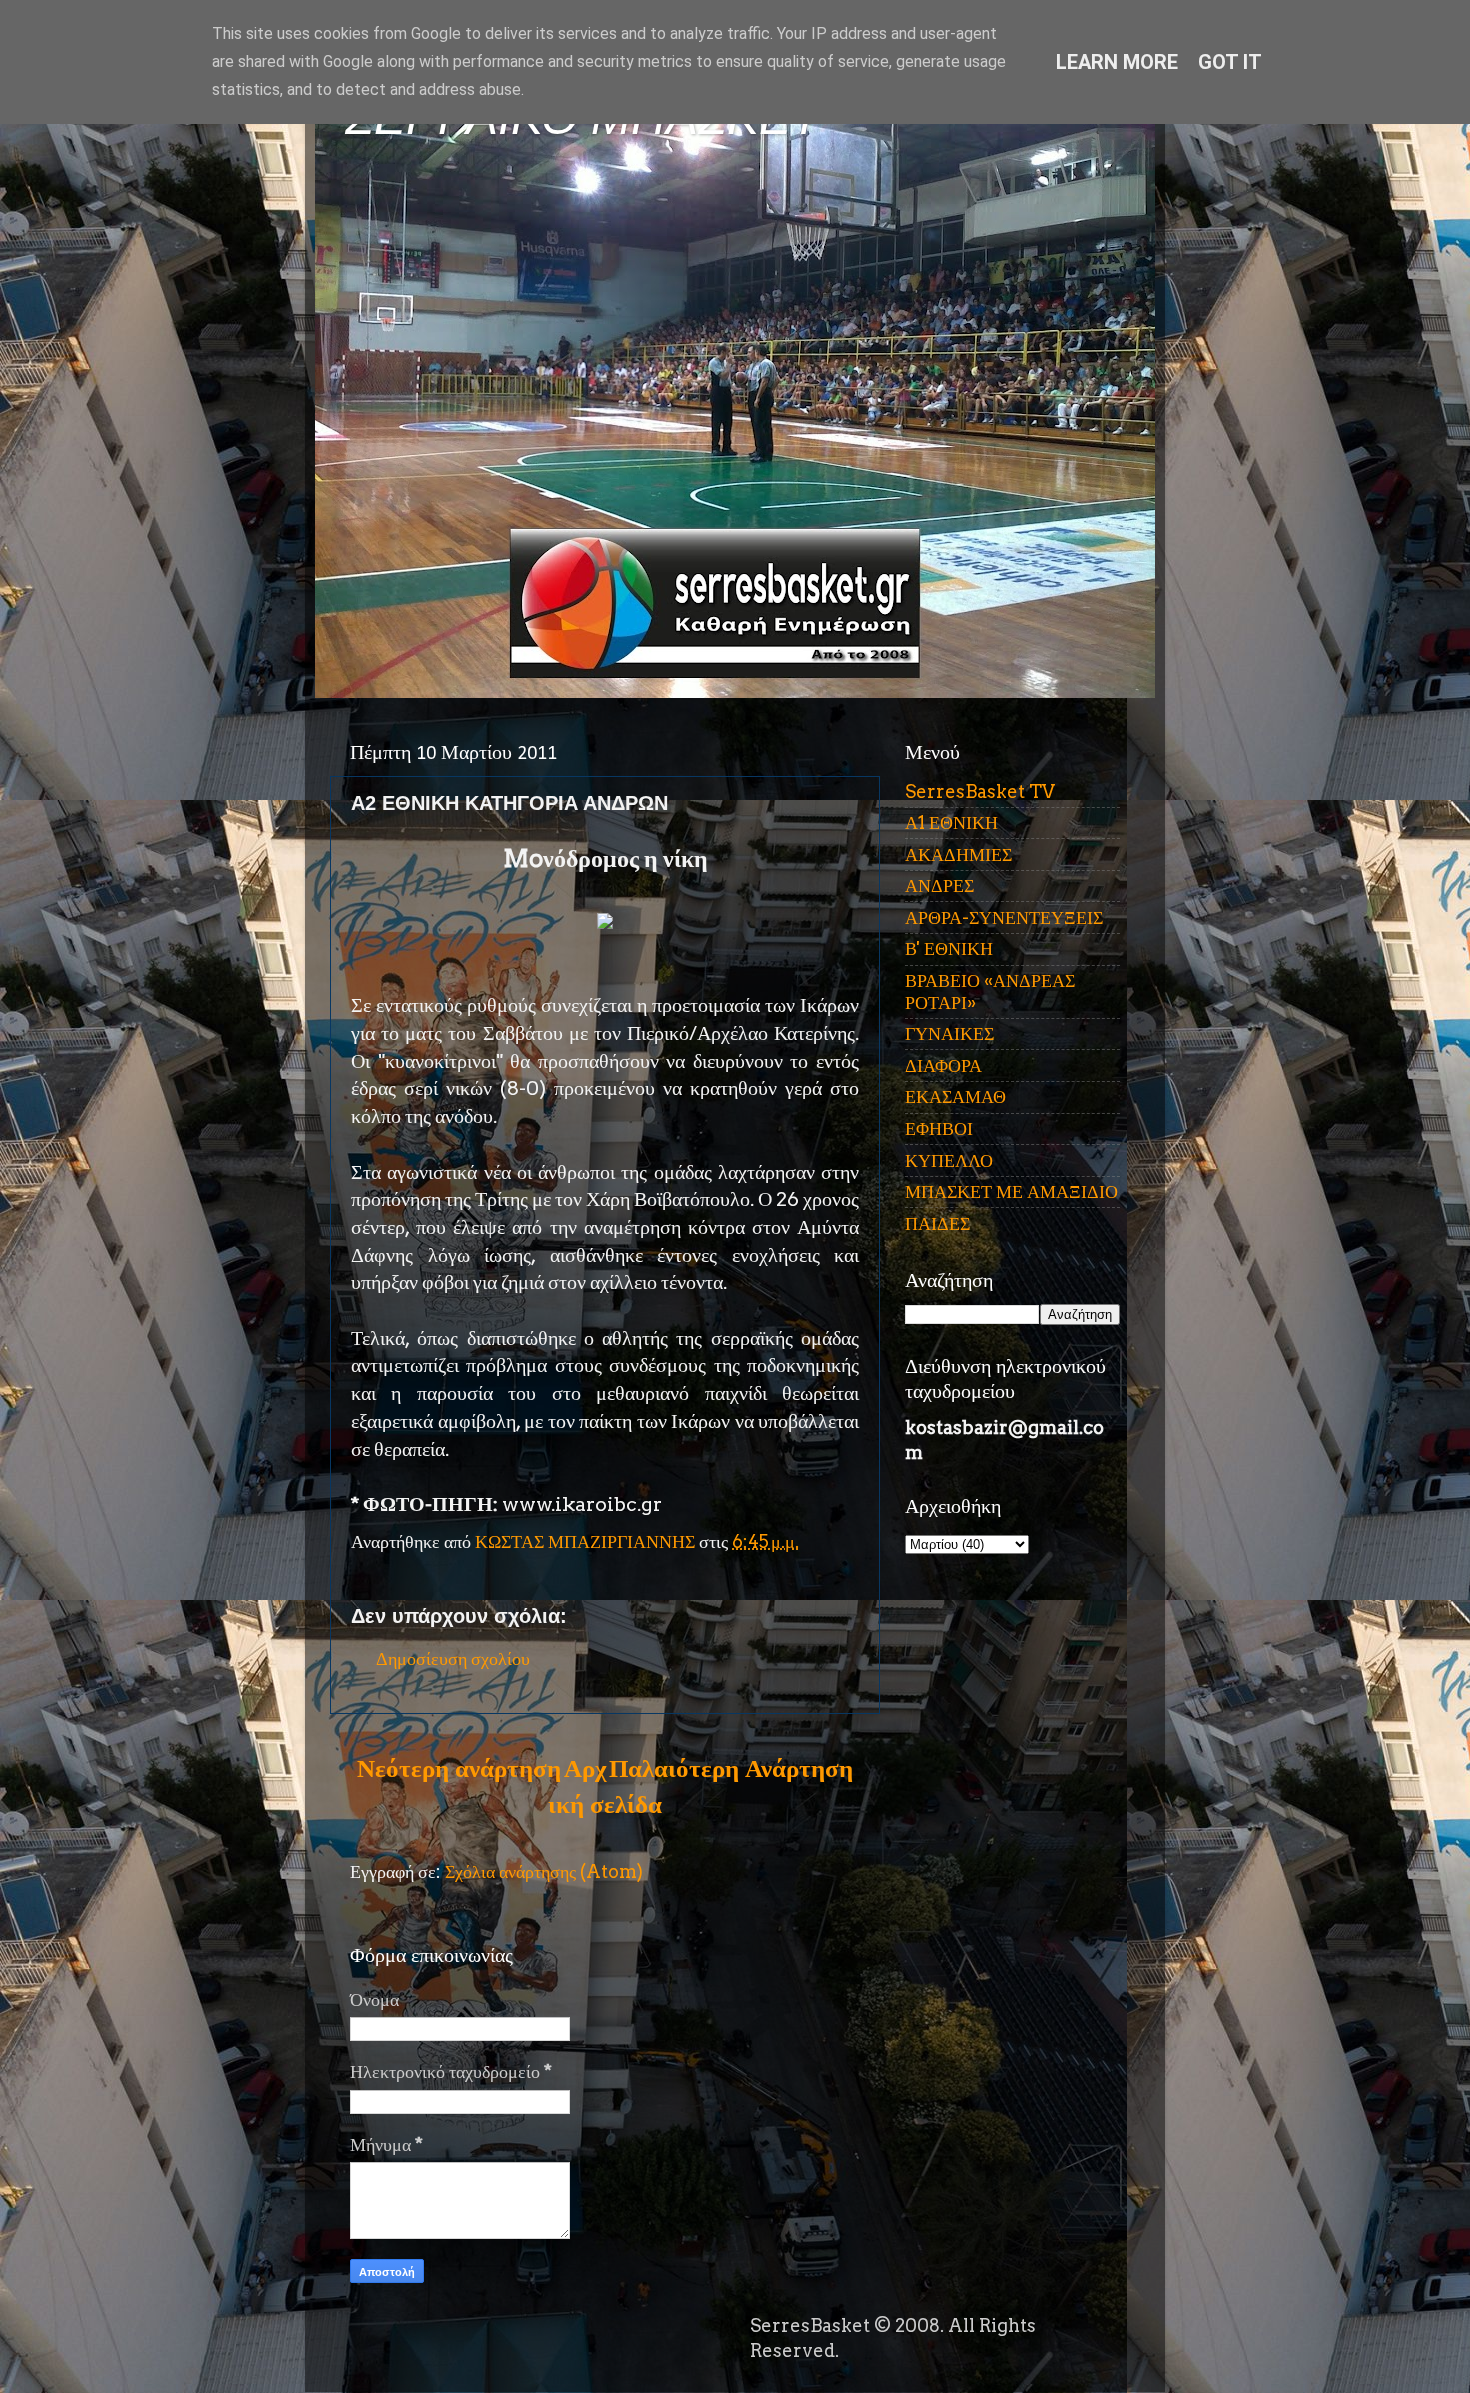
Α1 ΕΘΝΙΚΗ (951, 822)
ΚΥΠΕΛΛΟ (949, 1160)
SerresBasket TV (980, 791)
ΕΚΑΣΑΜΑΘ (955, 1096)
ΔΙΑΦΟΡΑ (943, 1065)
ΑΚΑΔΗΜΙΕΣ (958, 854)
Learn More (1117, 62)
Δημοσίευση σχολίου (453, 1658)
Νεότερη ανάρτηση (459, 1768)
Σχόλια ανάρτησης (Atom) (544, 1871)
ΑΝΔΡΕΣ (939, 885)
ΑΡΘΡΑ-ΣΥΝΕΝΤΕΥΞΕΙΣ (1004, 917)
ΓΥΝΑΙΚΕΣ (949, 1033)
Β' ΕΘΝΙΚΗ (949, 948)
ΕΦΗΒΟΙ (939, 1128)
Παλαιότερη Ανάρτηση (731, 1768)
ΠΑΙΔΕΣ (937, 1223)
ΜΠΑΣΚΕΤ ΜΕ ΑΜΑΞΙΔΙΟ (1011, 1191)
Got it (1230, 62)
